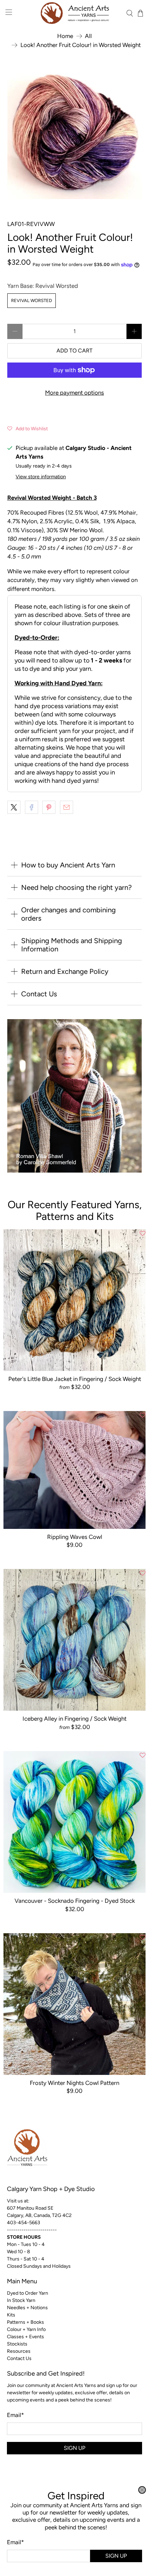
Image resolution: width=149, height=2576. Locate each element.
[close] (142, 2490)
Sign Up (116, 2556)
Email (15, 2542)
